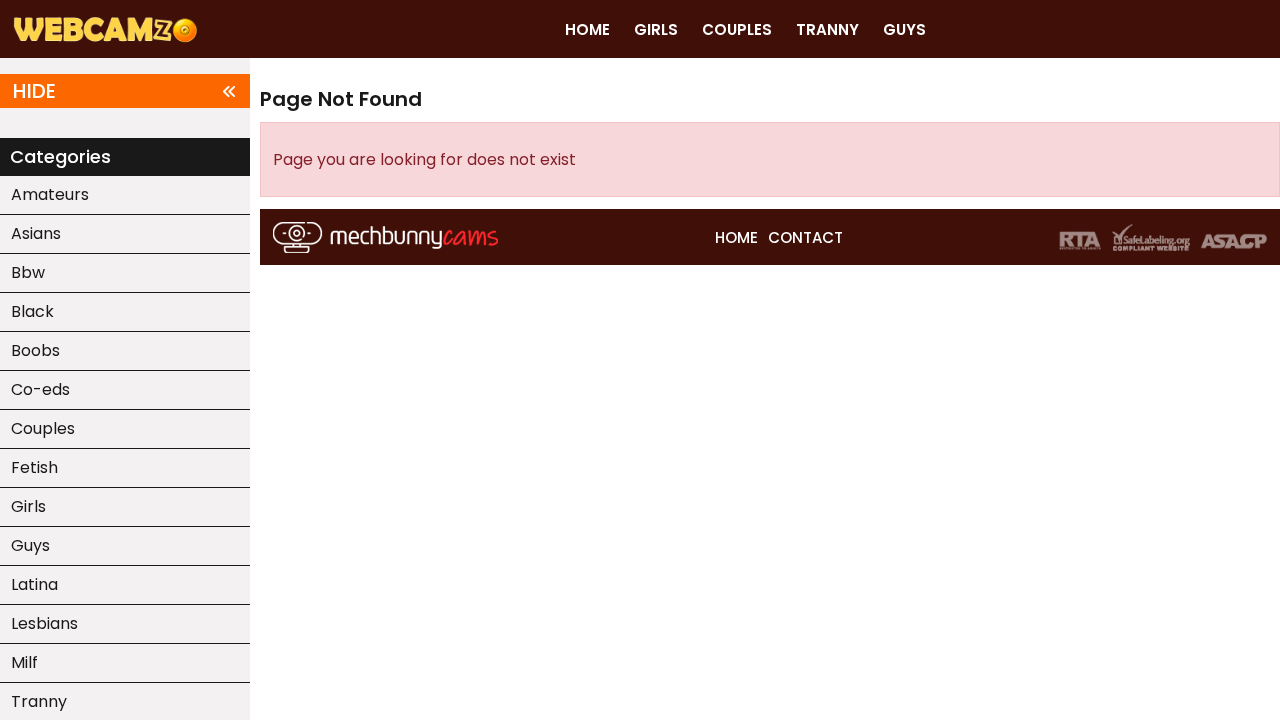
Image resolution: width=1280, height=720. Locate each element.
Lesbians (44, 623)
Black (32, 311)
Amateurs (50, 194)
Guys (30, 545)
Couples (43, 428)
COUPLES (737, 29)
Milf (24, 662)
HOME (587, 29)
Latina (34, 584)
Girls (28, 506)
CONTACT (805, 237)
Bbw (28, 272)
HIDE (34, 91)
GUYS (904, 29)
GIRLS (656, 29)
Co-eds (40, 389)
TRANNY (827, 29)
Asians (36, 233)
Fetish (34, 467)
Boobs (35, 350)
